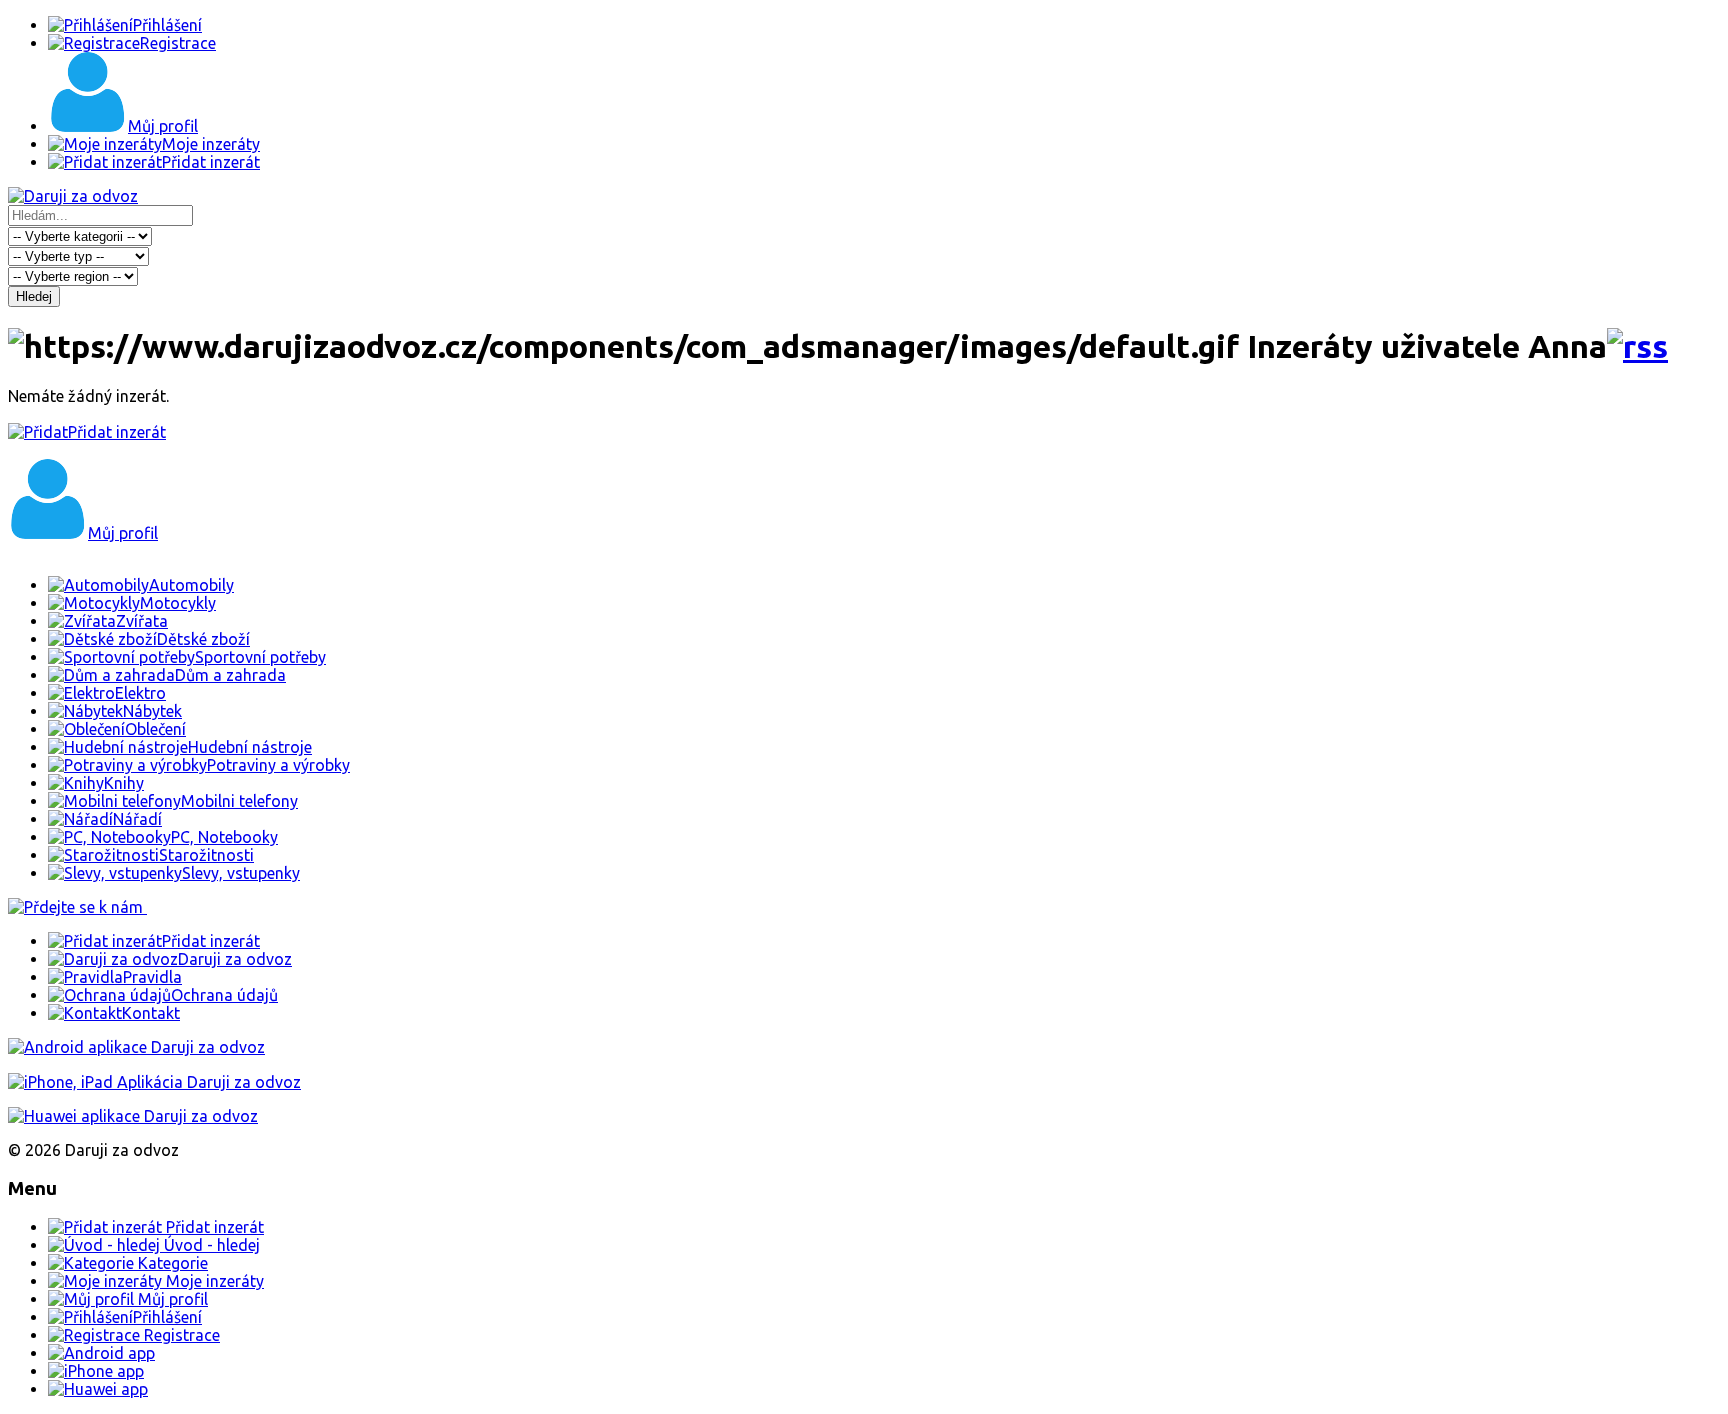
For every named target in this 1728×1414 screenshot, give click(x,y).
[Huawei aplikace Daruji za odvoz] (133, 1116)
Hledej (34, 296)
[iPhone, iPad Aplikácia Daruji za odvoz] (154, 1082)
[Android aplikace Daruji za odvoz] (136, 1047)
